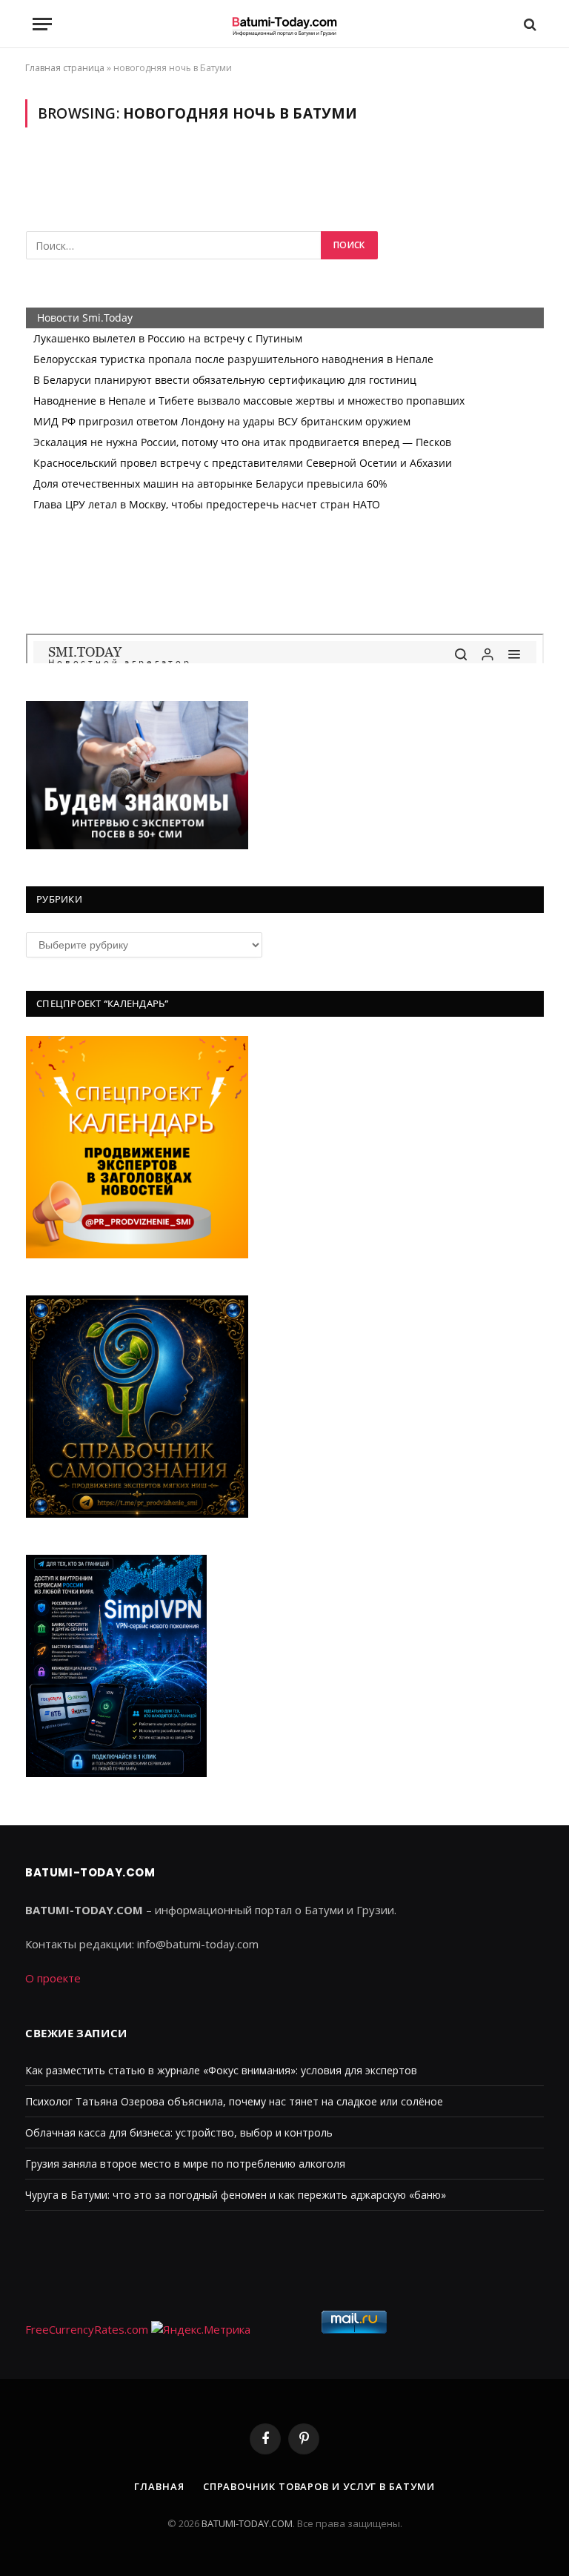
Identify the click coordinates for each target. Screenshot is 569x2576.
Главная (159, 2486)
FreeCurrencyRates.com (87, 2329)
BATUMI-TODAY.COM (247, 2523)
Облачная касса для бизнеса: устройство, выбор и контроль (179, 2132)
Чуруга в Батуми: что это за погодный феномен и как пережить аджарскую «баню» (236, 2195)
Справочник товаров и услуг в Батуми (319, 2486)
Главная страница (65, 68)
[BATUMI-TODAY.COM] (284, 24)
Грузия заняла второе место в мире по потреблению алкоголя (185, 2164)
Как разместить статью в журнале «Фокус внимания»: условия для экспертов (221, 2070)
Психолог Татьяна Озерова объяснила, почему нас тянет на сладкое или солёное (234, 2101)
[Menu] (42, 24)
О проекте (53, 1978)
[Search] (529, 24)
